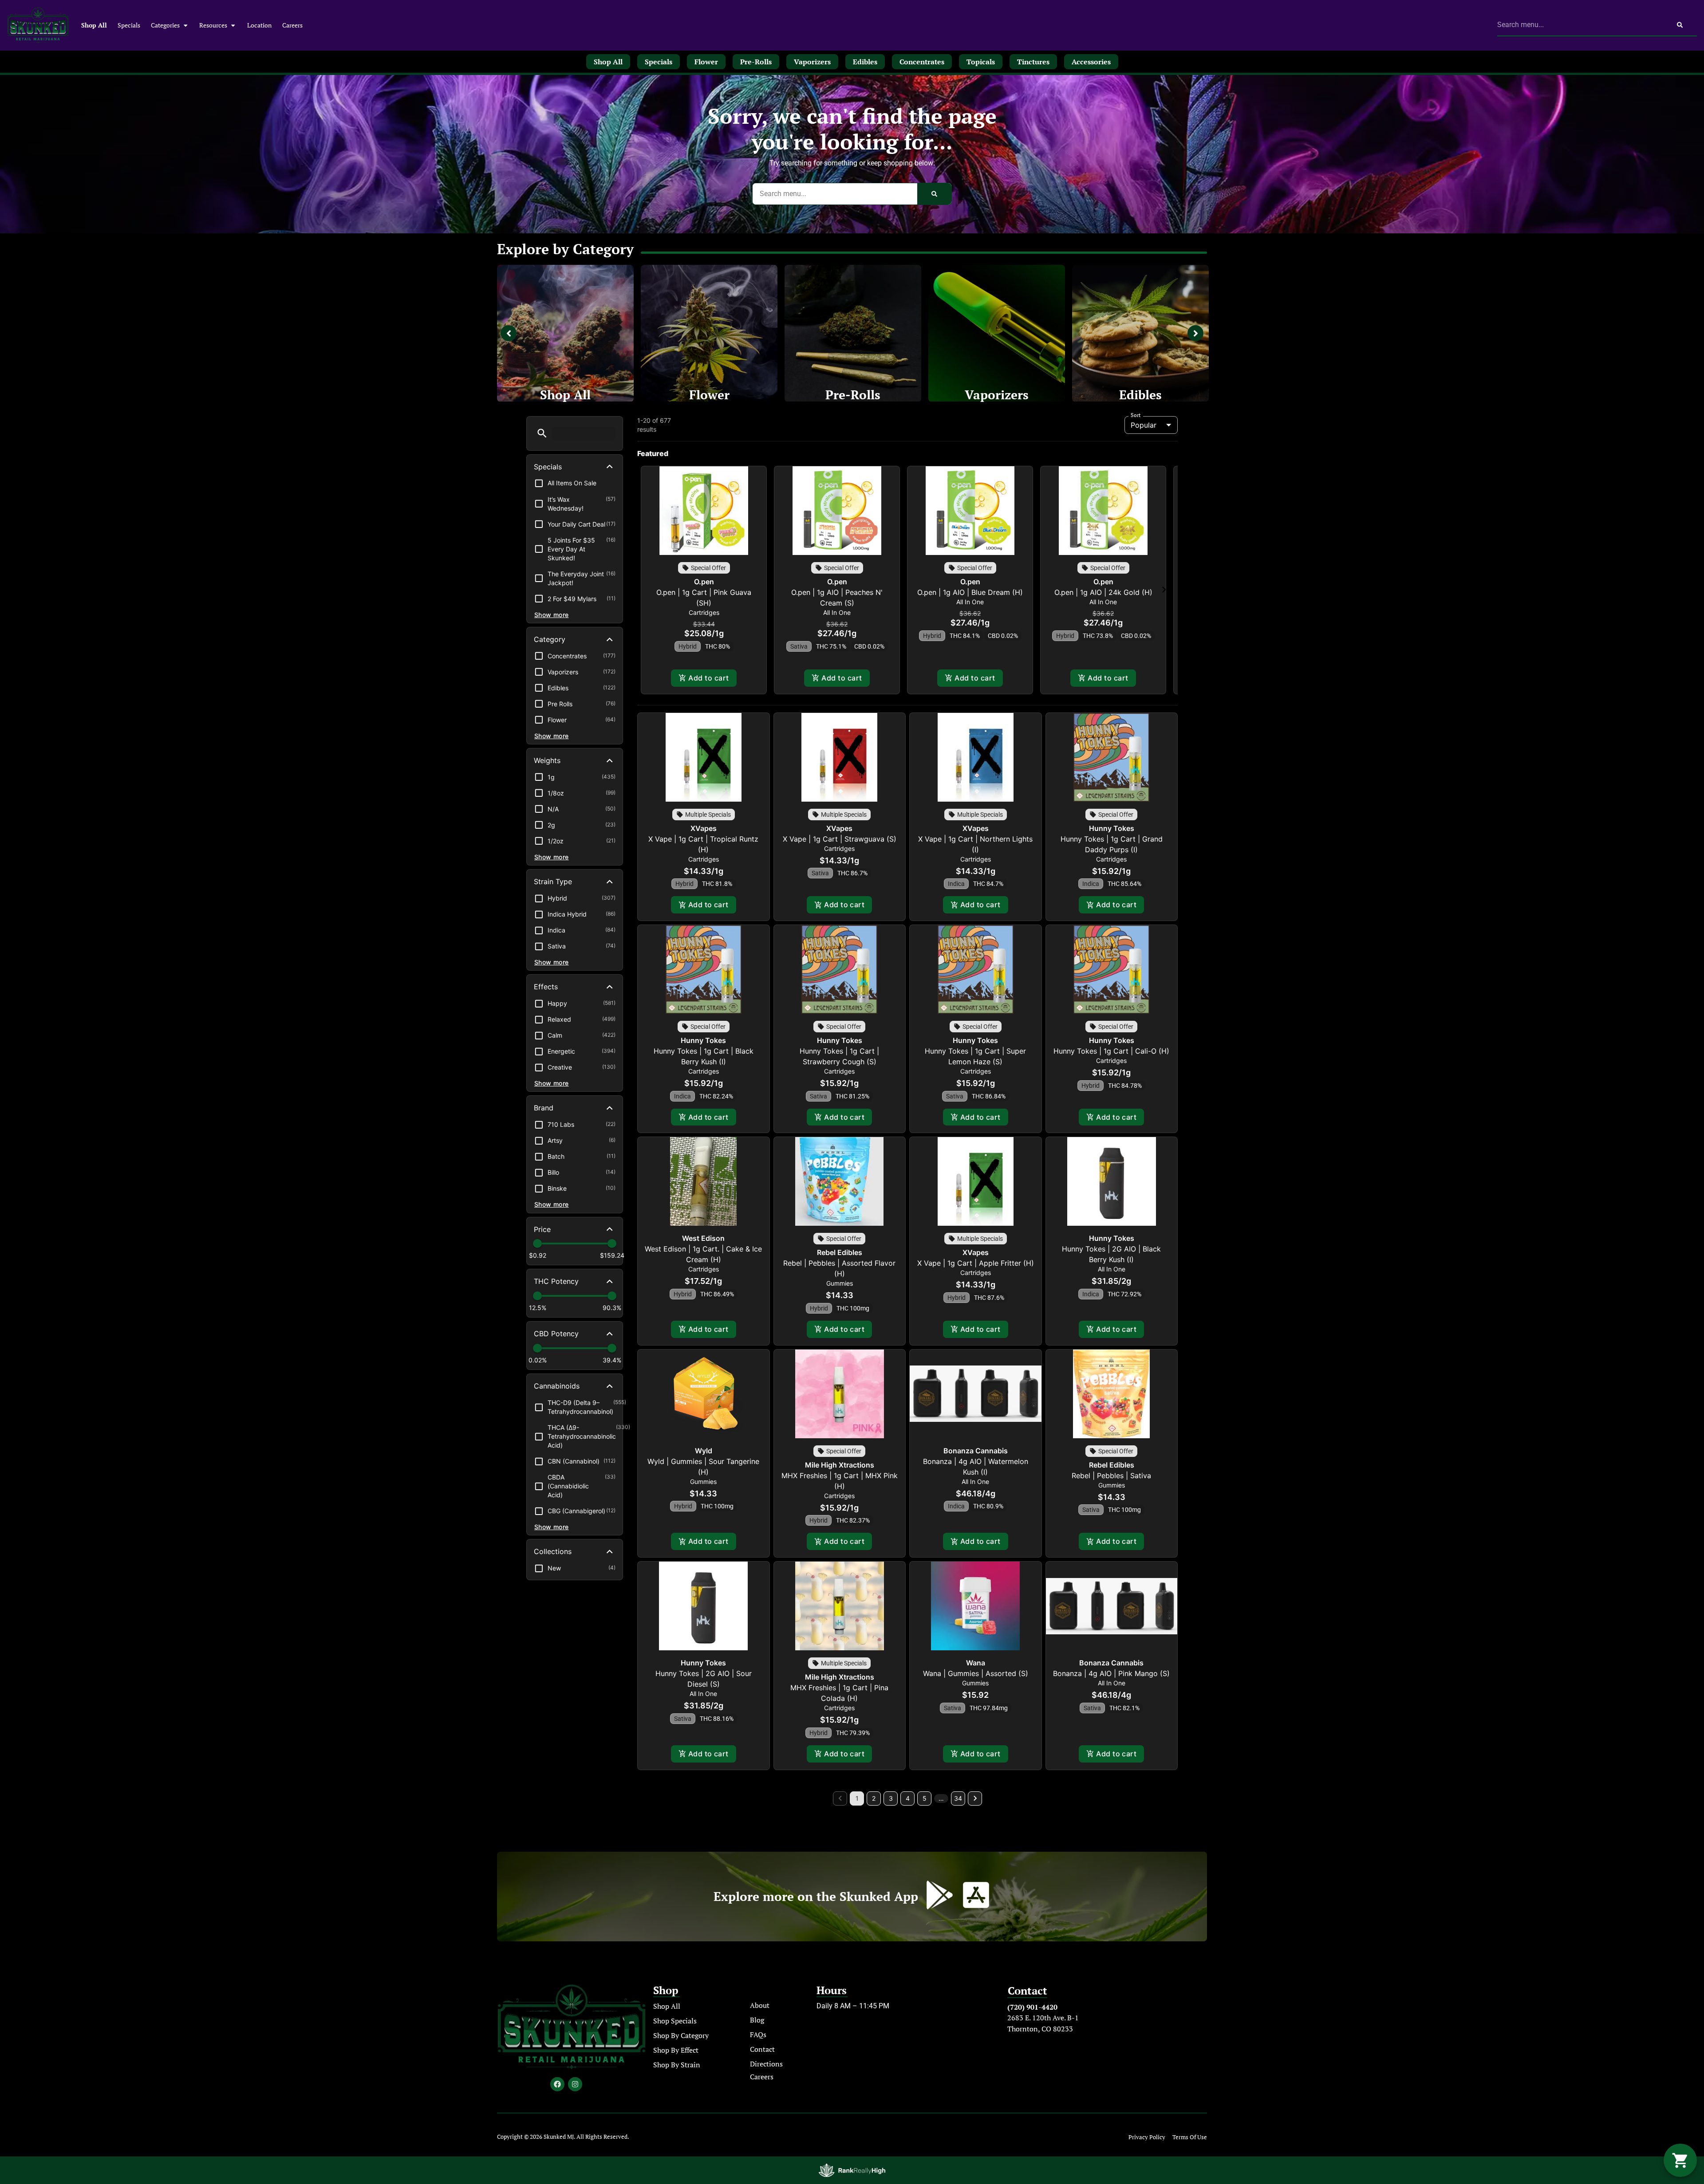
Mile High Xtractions (840, 1465)
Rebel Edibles (840, 1252)
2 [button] (874, 1798)
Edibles (1140, 395)
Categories (165, 25)
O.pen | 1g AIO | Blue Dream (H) (970, 592)
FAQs (758, 2034)
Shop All (94, 25)
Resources (213, 25)
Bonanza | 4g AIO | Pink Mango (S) (1111, 1673)
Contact (762, 2049)
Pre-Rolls (853, 395)
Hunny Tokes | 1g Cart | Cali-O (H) (1111, 1051)
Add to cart (708, 678)
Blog (757, 2020)
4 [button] (908, 1798)
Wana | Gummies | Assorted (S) (976, 1673)
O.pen (704, 582)
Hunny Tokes (1112, 828)
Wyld (704, 1451)
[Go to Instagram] (575, 2084)
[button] (542, 433)
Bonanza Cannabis (976, 1451)
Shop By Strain (677, 2065)
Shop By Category (681, 2035)
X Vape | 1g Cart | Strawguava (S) (840, 839)
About (760, 2005)
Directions (766, 2064)
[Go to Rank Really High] (852, 2170)
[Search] (1680, 25)
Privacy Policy (1147, 2137)
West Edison (703, 1238)
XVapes (704, 828)
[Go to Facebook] (557, 2084)
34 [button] (958, 1798)
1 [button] (857, 1798)
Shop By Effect (676, 2050)
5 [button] (925, 1798)
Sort (1136, 415)
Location (259, 25)
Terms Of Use (1190, 2137)
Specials (129, 25)
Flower (709, 395)
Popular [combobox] (1144, 425)
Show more (552, 615)
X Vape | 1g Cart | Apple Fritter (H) (976, 1263)
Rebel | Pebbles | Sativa (1111, 1476)
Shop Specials (675, 2021)
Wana (976, 1663)
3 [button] (891, 1798)
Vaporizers (997, 395)
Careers (292, 25)
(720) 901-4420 (1032, 2007)
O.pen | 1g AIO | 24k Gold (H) (1103, 592)
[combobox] (1580, 25)
